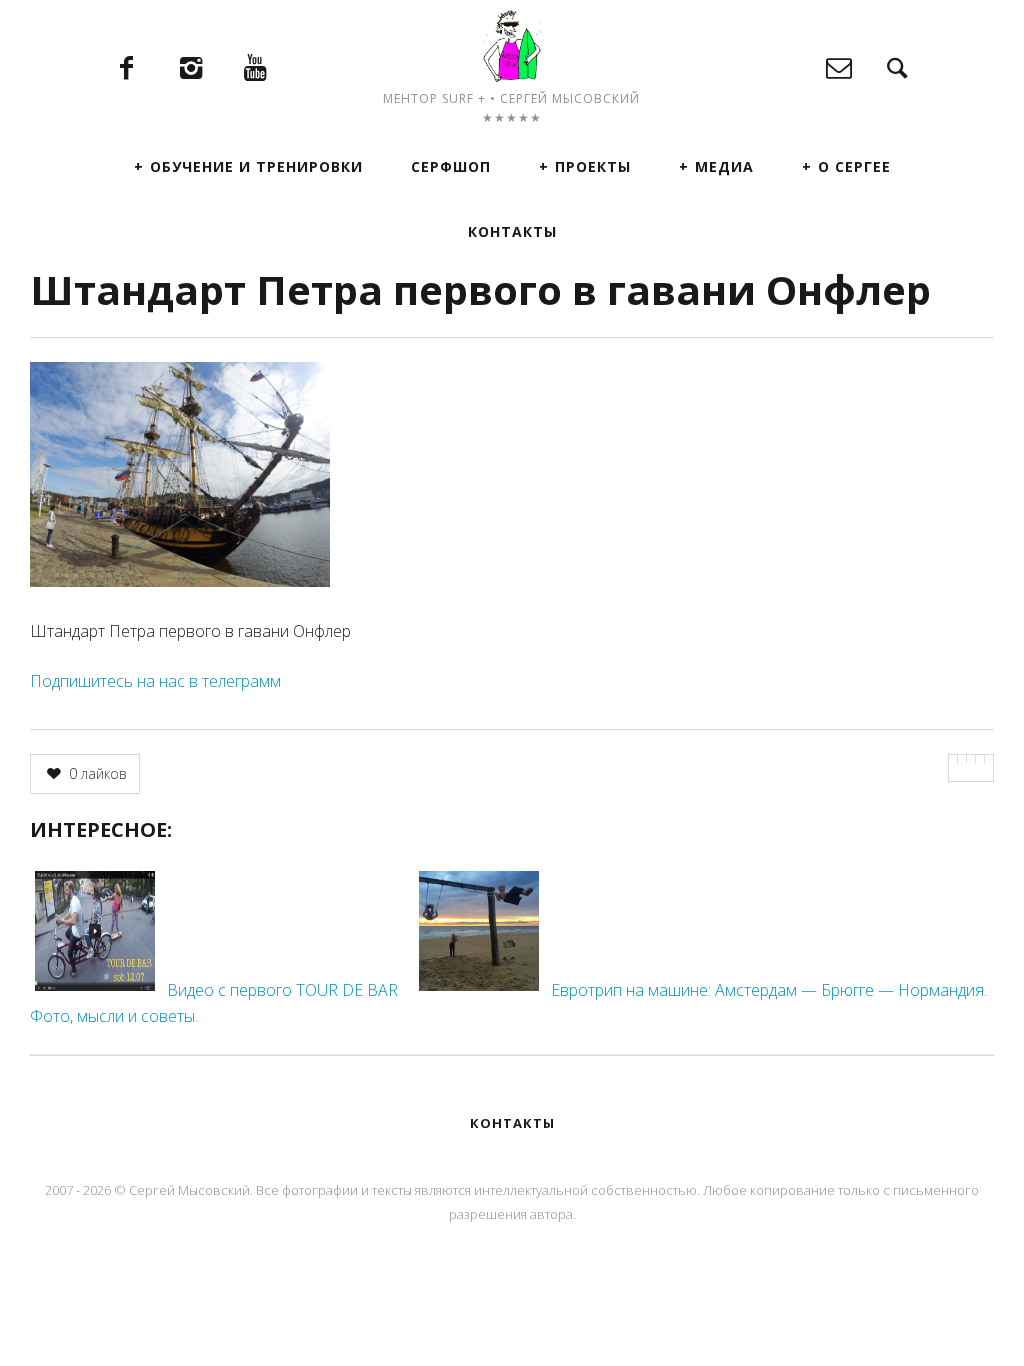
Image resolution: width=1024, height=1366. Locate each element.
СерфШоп (451, 166)
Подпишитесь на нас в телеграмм (155, 681)
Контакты (512, 231)
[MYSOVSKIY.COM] (511, 45)
